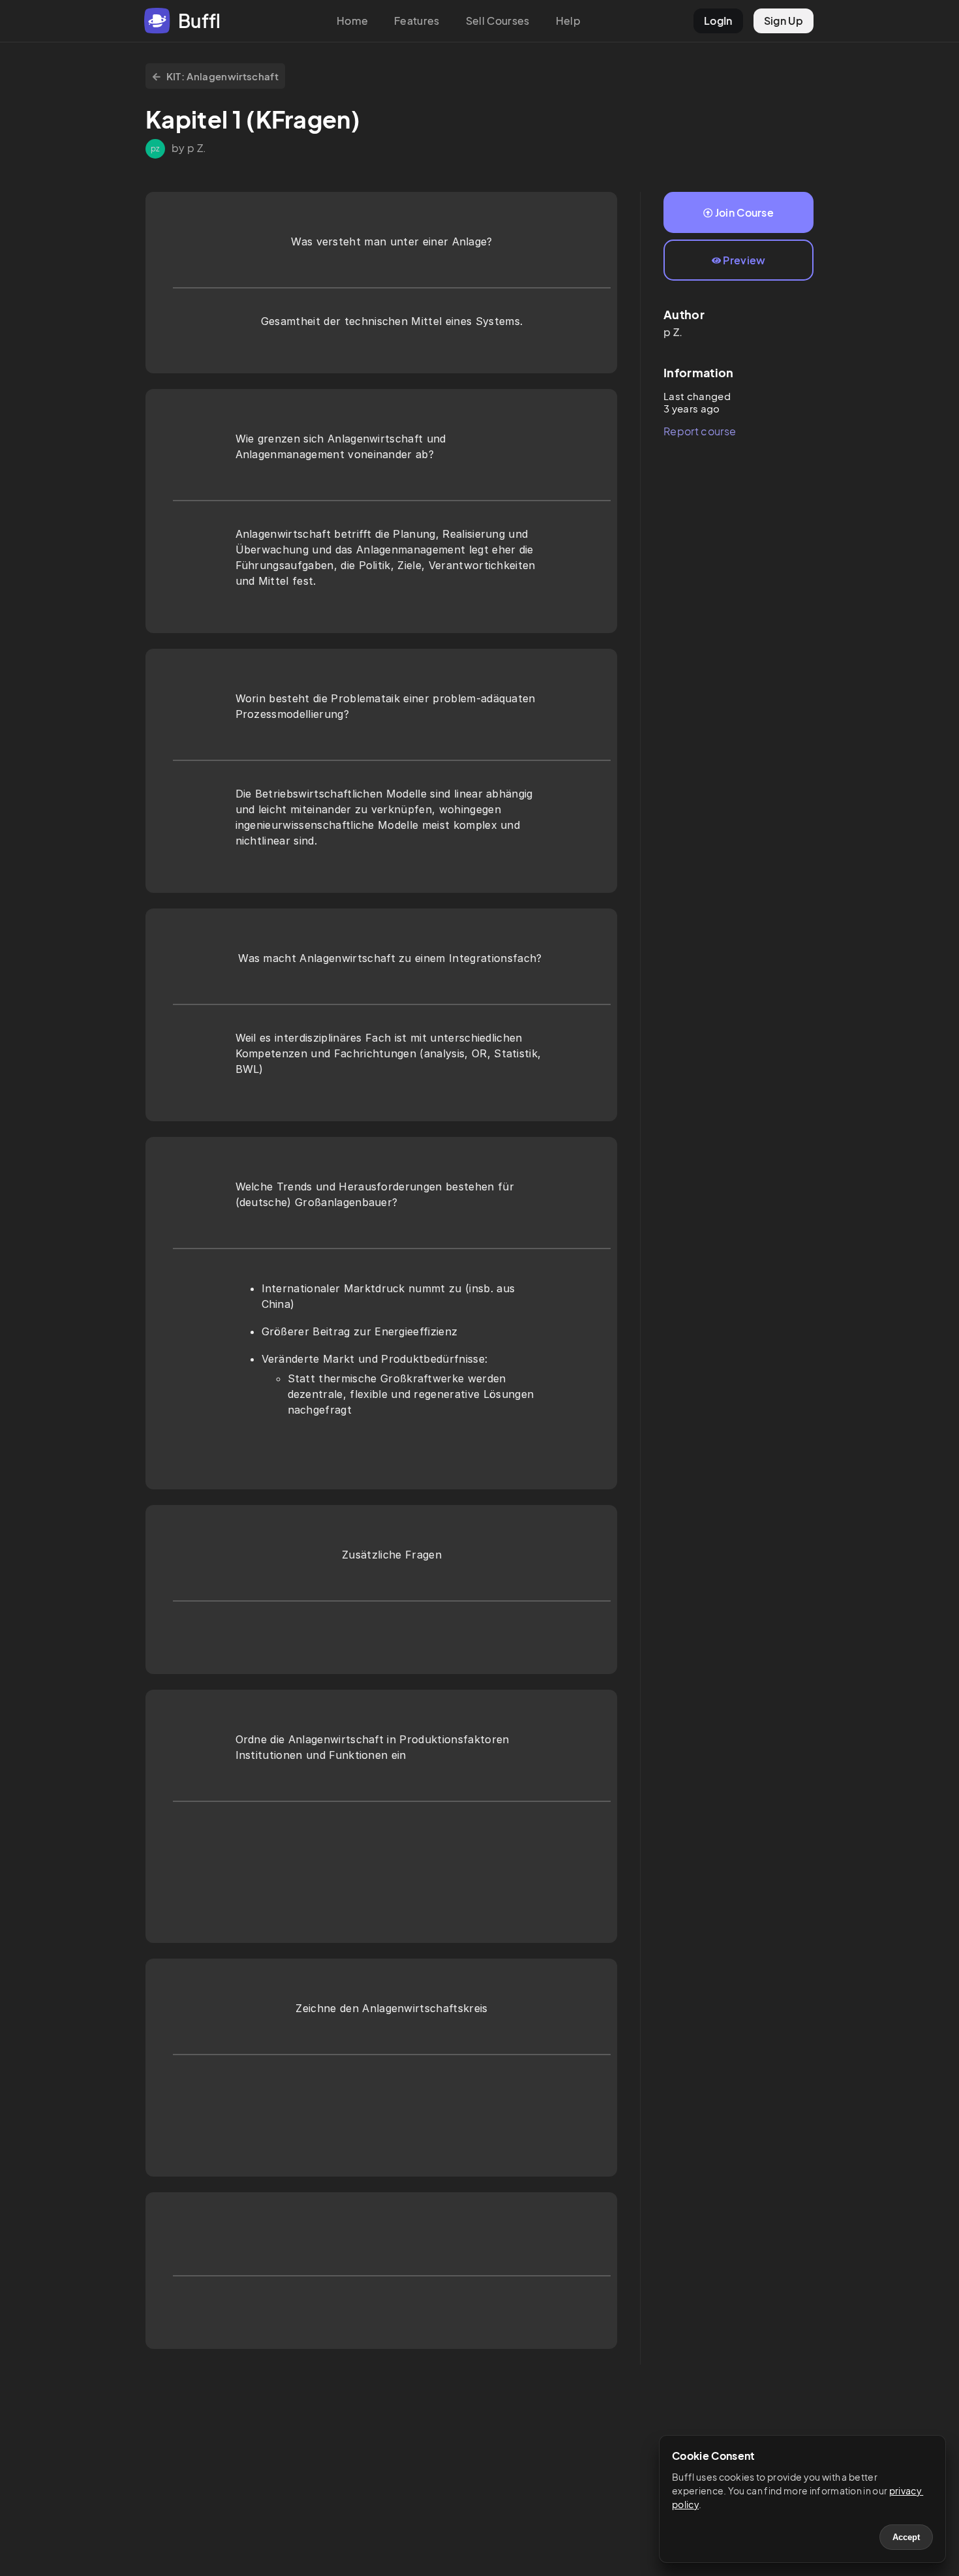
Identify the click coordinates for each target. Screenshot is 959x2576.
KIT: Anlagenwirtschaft (222, 76)
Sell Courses (498, 21)
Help (568, 21)
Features (417, 21)
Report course (700, 431)
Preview (744, 260)
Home (352, 21)
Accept (906, 2537)
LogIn (718, 21)
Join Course (745, 212)
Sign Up (784, 21)
